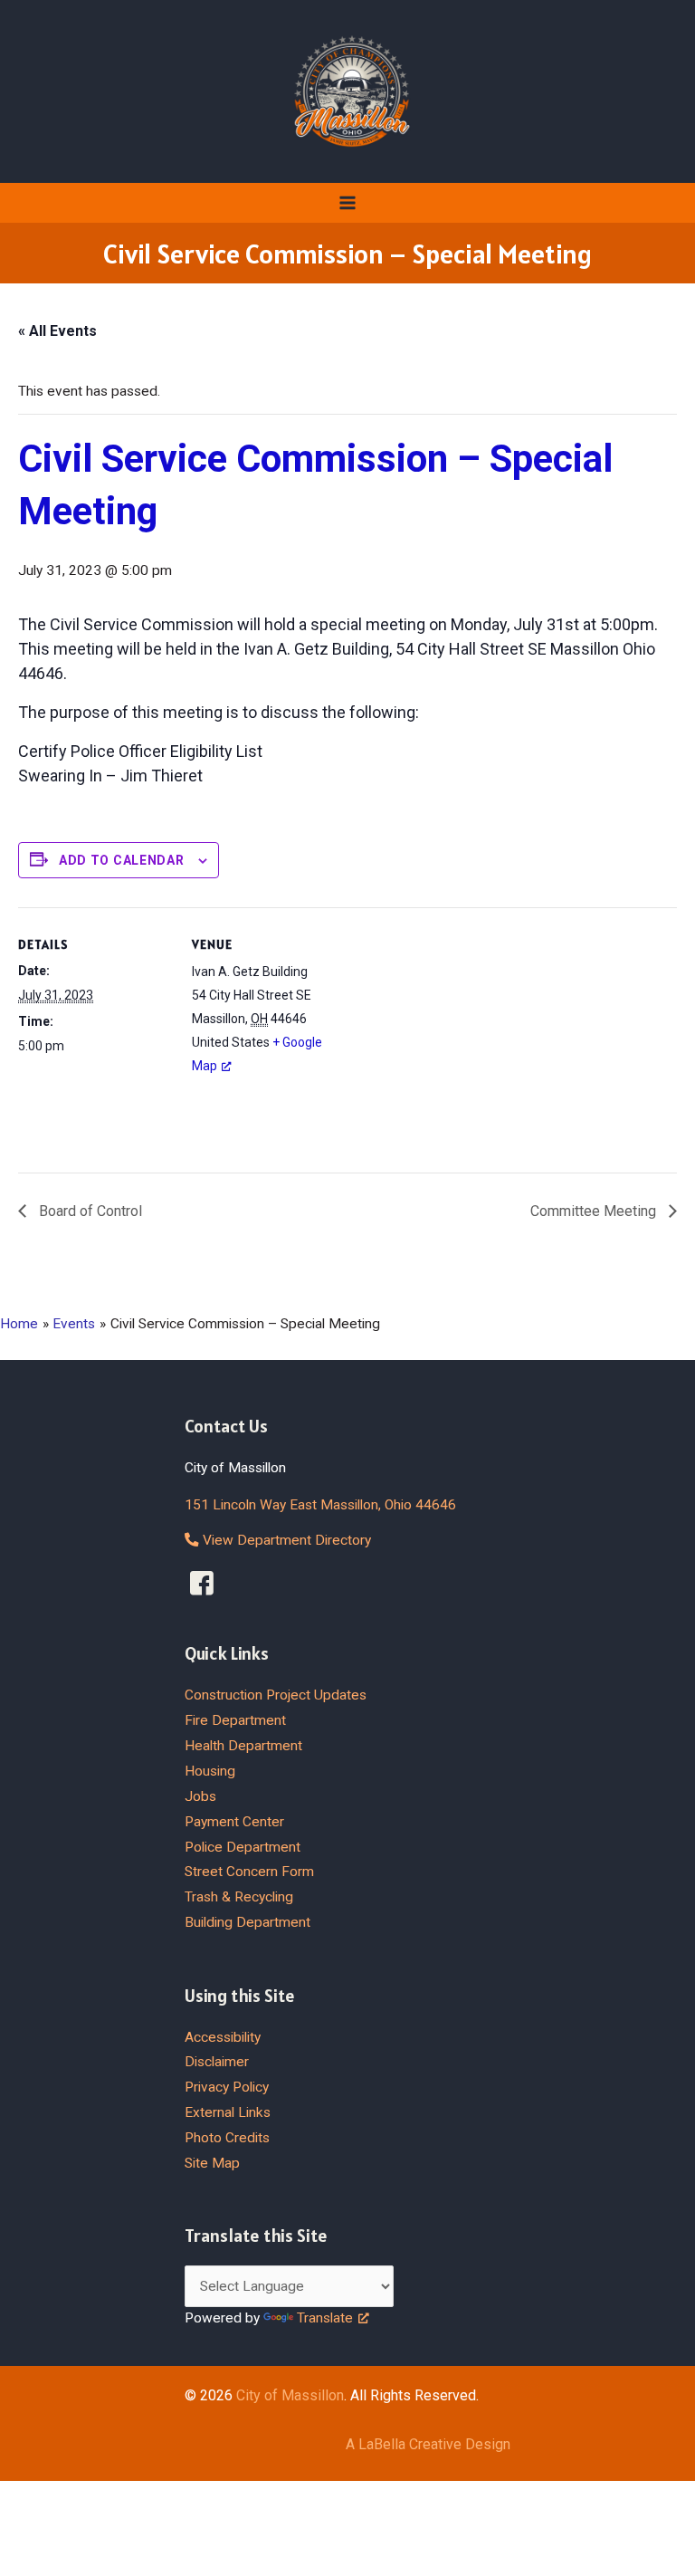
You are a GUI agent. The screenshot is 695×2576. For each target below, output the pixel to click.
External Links (228, 2112)
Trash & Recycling (239, 1897)
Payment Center (234, 1822)
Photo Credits (227, 2138)
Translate (325, 2318)
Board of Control (89, 1211)
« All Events (57, 331)
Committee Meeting (595, 1211)
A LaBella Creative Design (428, 2444)
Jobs (200, 1796)
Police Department (243, 1847)
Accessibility (223, 2037)
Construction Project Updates (276, 1695)
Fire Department (235, 1720)
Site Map (212, 2163)
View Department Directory (285, 1540)
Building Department (248, 1922)
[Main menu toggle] (347, 202)
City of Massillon (290, 2395)
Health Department (243, 1746)
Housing (210, 1771)
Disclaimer (217, 2062)
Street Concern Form (249, 1872)
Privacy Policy (227, 2087)
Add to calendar (122, 860)
